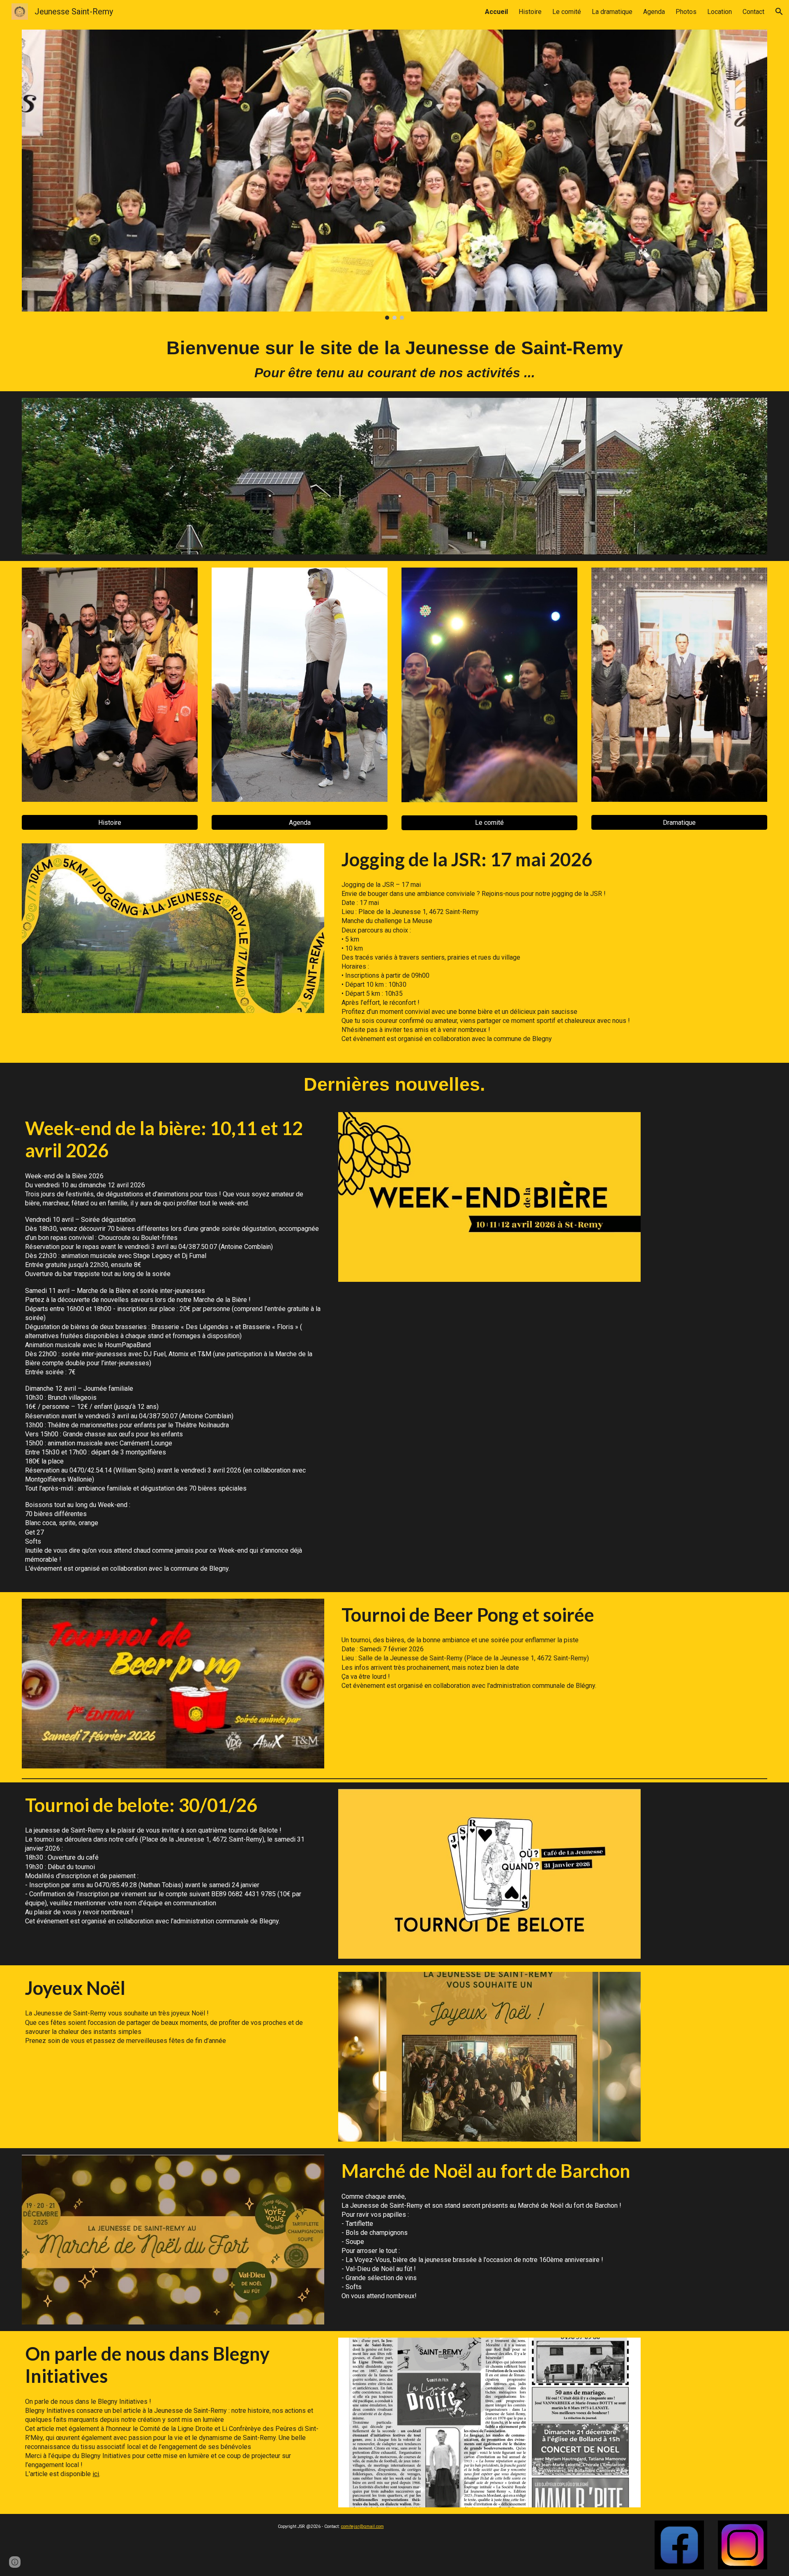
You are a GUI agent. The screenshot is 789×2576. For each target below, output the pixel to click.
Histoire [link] (530, 12)
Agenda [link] (654, 12)
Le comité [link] (567, 12)
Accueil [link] (496, 12)
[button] (779, 12)
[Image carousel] (394, 175)
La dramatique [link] (612, 12)
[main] (394, 359)
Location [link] (720, 12)
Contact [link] (753, 12)
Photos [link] (686, 12)
